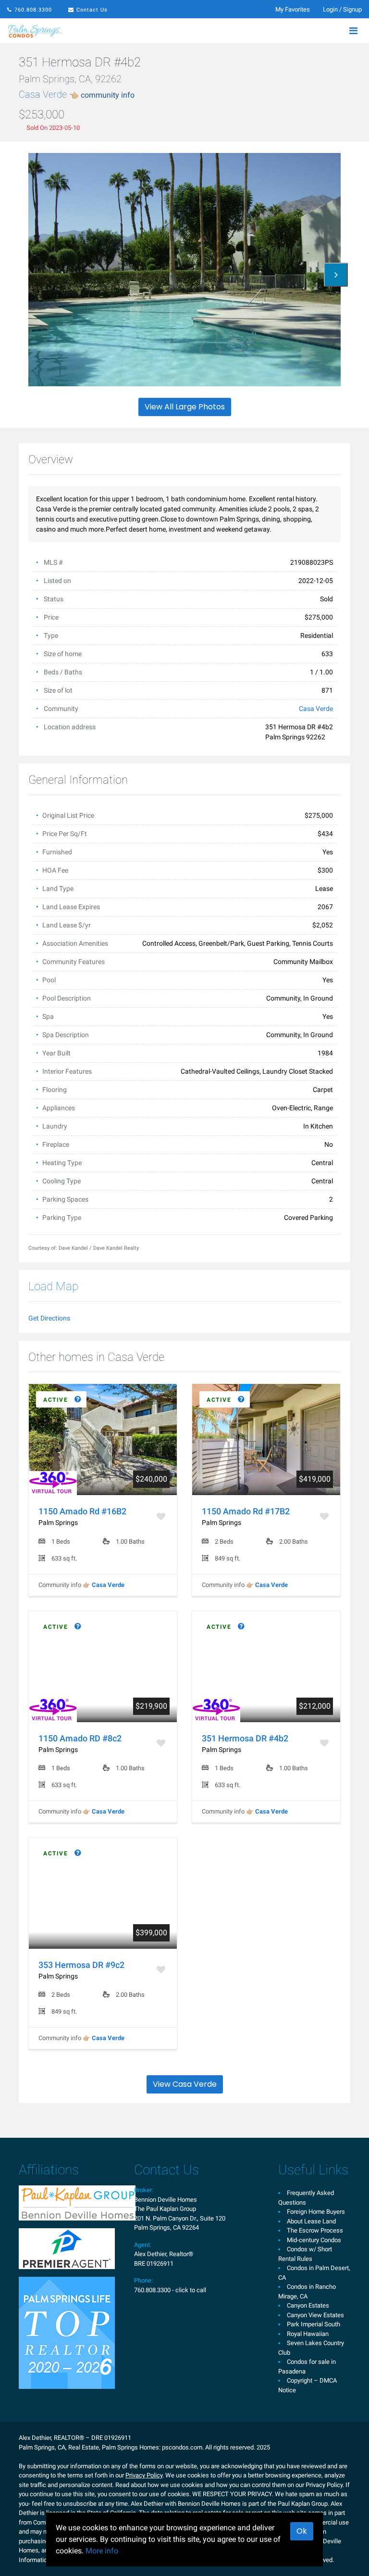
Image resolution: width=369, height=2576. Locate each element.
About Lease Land (311, 2221)
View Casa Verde (185, 2084)
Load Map (53, 1286)
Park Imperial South (314, 2324)
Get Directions (49, 1318)
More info (102, 2551)
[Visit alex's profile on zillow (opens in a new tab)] (67, 2248)
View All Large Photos (185, 407)
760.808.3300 (33, 10)
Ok (302, 2531)
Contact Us (92, 10)
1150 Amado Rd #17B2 (246, 1511)
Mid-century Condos (314, 2240)
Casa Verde (77, 94)
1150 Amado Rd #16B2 (82, 1511)
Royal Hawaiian (308, 2334)
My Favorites (293, 9)
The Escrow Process (315, 2230)
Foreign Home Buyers (316, 2212)
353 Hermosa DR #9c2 (81, 1965)
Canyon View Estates (315, 2315)
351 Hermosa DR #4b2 (245, 1738)
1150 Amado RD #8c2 (80, 1738)
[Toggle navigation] (353, 31)
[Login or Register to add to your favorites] (162, 1516)
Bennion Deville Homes (166, 2200)
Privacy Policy (144, 2475)
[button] (336, 275)
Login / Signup (342, 9)
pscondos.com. (183, 2447)
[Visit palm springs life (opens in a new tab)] (67, 2332)
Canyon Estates (308, 2305)
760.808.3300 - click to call (170, 2290)
